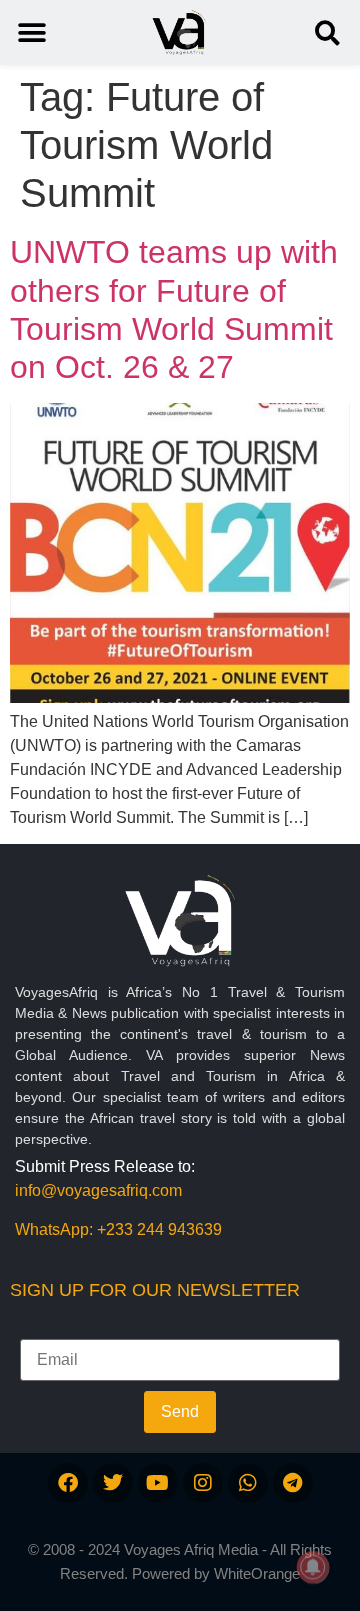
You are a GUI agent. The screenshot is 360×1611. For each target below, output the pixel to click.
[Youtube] (158, 1483)
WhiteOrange (257, 1573)
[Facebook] (68, 1483)
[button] (327, 32)
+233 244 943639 (159, 1229)
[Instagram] (203, 1483)
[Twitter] (113, 1483)
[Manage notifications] (313, 1567)
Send (180, 1411)
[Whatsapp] (248, 1483)
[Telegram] (293, 1483)
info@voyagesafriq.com (98, 1190)
